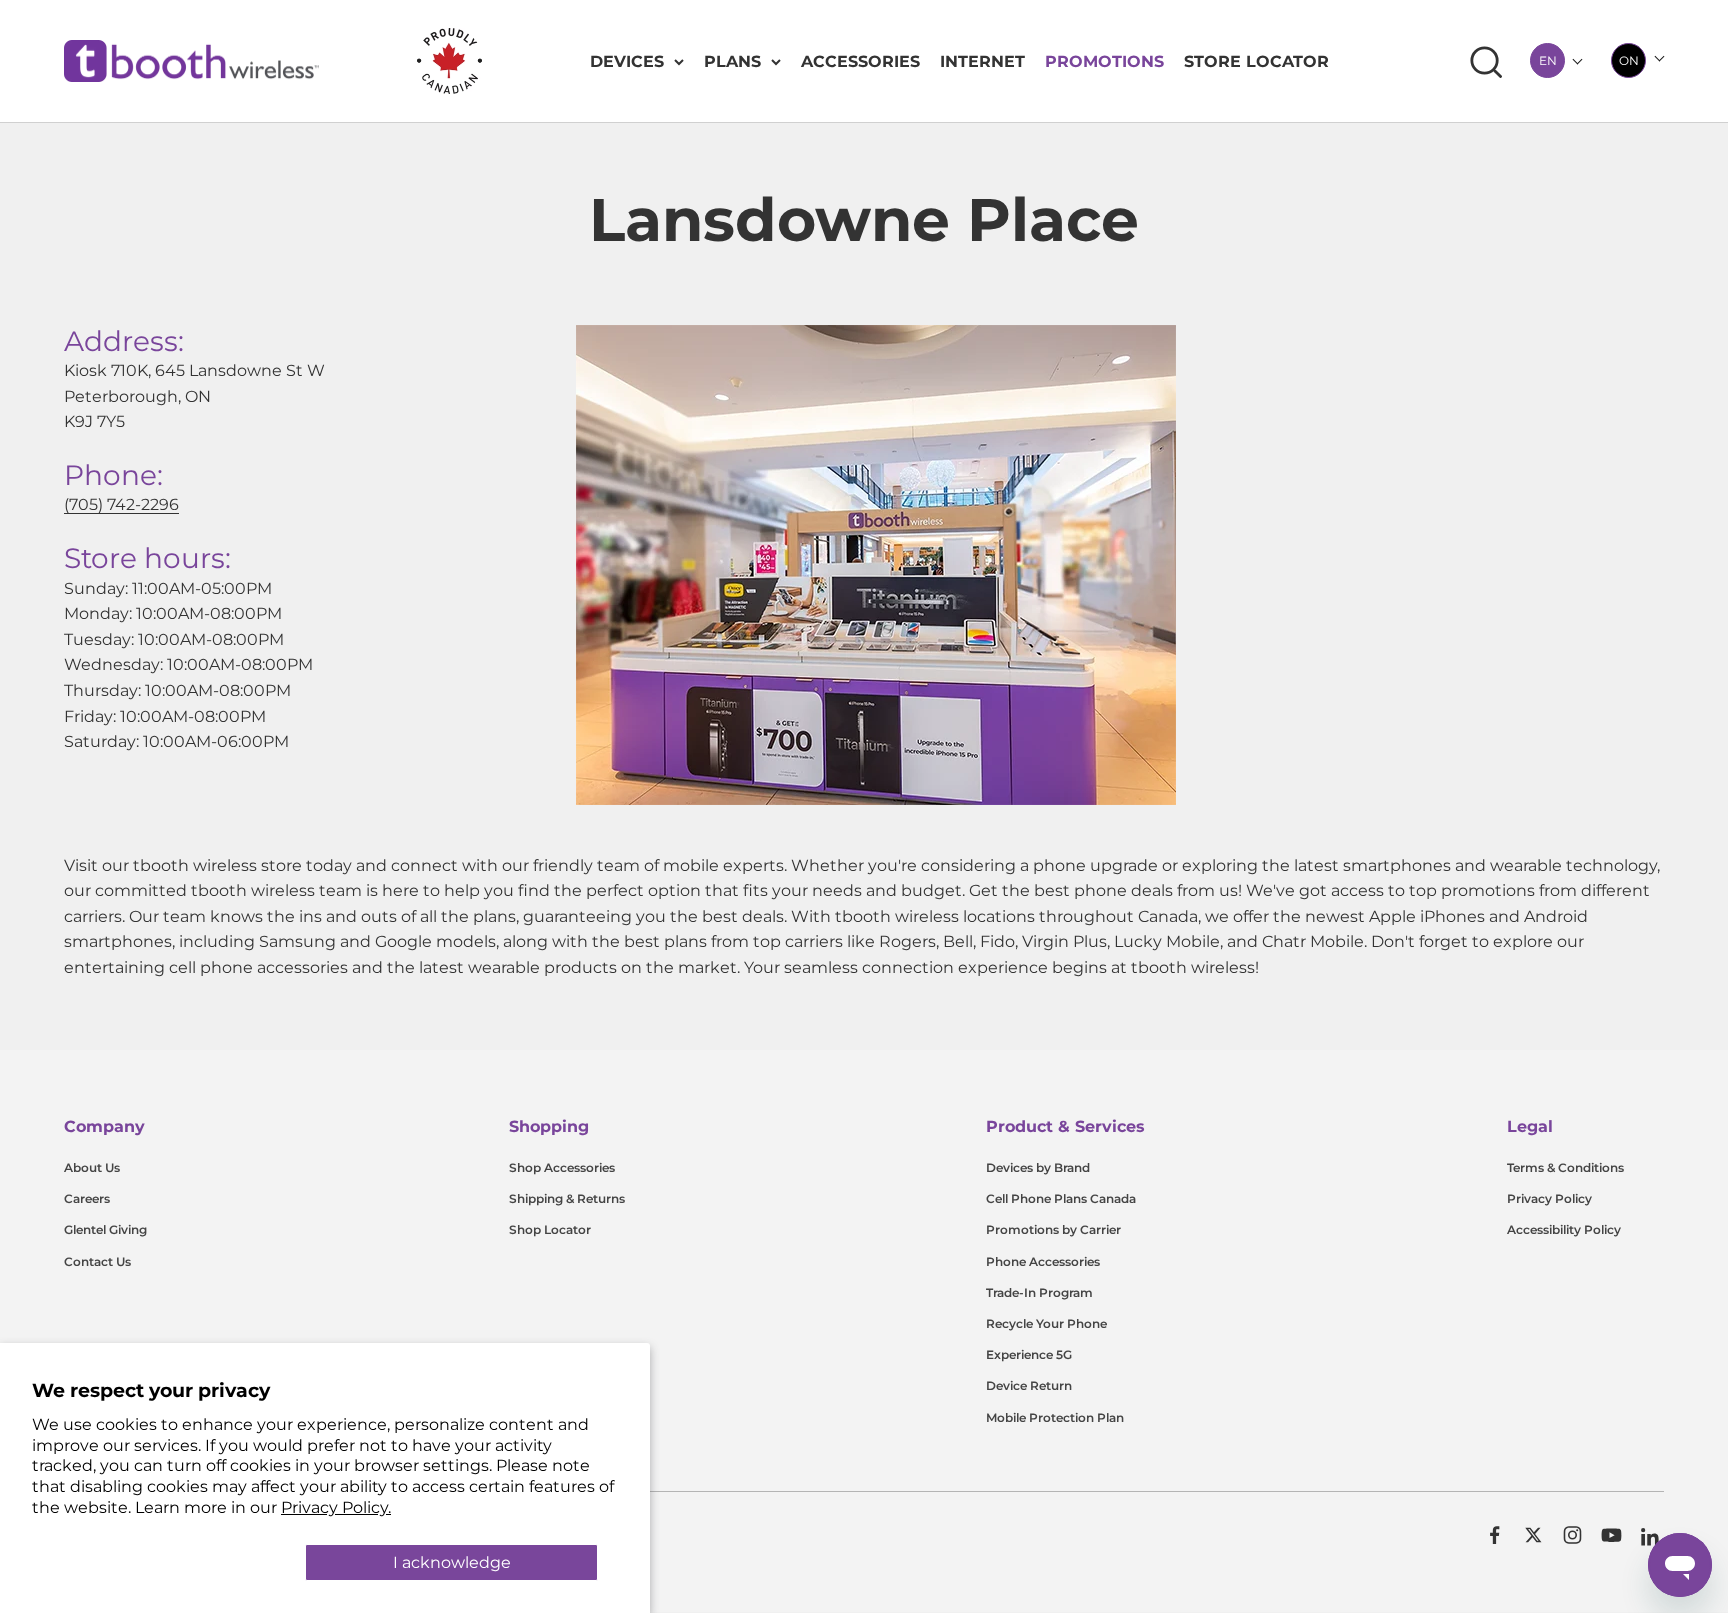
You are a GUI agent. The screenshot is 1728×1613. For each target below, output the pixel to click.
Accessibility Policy (1564, 1229)
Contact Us (97, 1261)
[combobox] (1547, 60)
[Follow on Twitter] (1533, 1535)
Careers (87, 1198)
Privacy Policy (1549, 1198)
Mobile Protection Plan (1055, 1417)
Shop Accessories (562, 1167)
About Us (92, 1167)
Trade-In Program (1039, 1292)
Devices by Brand (1038, 1167)
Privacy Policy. (336, 1507)
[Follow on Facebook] (1494, 1535)
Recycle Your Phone (1046, 1323)
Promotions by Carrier (1053, 1229)
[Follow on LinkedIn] (1650, 1537)
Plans (732, 61)
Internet (982, 61)
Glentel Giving (105, 1229)
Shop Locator (550, 1229)
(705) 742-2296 (121, 504)
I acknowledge (452, 1562)
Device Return (1029, 1385)
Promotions (1104, 61)
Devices (627, 61)
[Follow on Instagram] (1572, 1535)
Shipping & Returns (567, 1198)
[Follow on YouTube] (1611, 1535)
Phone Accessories (1043, 1261)
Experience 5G (1029, 1354)
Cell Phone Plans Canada (1061, 1198)
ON (1629, 60)
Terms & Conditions (1565, 1167)
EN (1548, 60)
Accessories (860, 61)
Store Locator (1256, 61)
